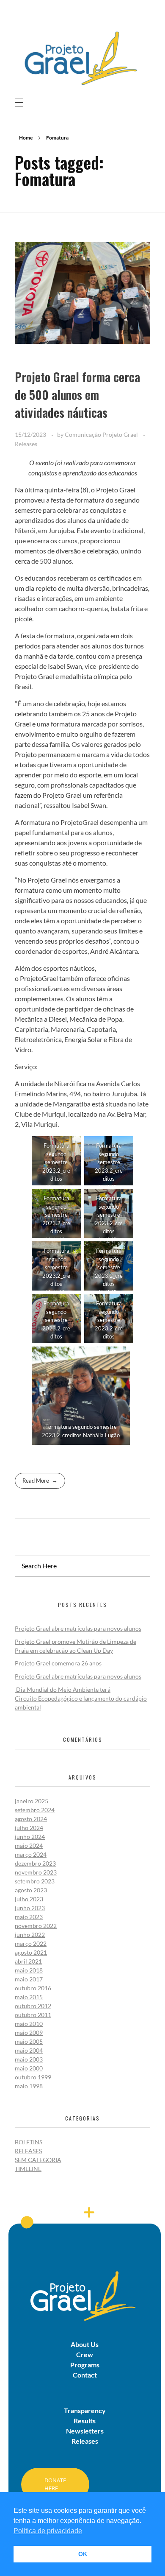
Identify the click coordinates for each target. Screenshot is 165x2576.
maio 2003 (29, 2059)
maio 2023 (29, 1917)
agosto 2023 (31, 1890)
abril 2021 (28, 1961)
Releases (26, 444)
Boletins (29, 2142)
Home (26, 138)
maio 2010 (29, 2024)
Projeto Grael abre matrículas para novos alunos (78, 1628)
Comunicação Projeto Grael (102, 434)
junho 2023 (30, 1908)
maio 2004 (29, 2050)
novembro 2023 (36, 1872)
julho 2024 (29, 1828)
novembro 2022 (36, 1926)
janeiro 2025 (32, 1801)
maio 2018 (29, 1970)
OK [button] (83, 2554)
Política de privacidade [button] (48, 2531)
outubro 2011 (33, 2015)
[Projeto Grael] (82, 57)
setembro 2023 (35, 1881)
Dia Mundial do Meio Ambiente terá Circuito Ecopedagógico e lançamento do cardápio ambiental (81, 1698)
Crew (85, 2354)
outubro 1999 (33, 2077)
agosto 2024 (31, 1819)
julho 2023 (29, 1899)
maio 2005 (29, 2041)
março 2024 (31, 1854)
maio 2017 (29, 1979)
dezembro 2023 (35, 1863)
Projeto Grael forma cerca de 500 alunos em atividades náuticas (77, 395)
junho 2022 (30, 1935)
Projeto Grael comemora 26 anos (58, 1663)
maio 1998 (29, 2086)
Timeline (28, 2169)
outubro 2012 (33, 2006)
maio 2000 (29, 2068)
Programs (85, 2365)
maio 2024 (29, 1845)
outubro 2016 (33, 1988)
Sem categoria (38, 2160)
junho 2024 (30, 1837)
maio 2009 (29, 2033)
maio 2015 (29, 1997)
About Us (85, 2344)
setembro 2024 (35, 1810)
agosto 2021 (31, 1952)
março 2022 (31, 1943)
